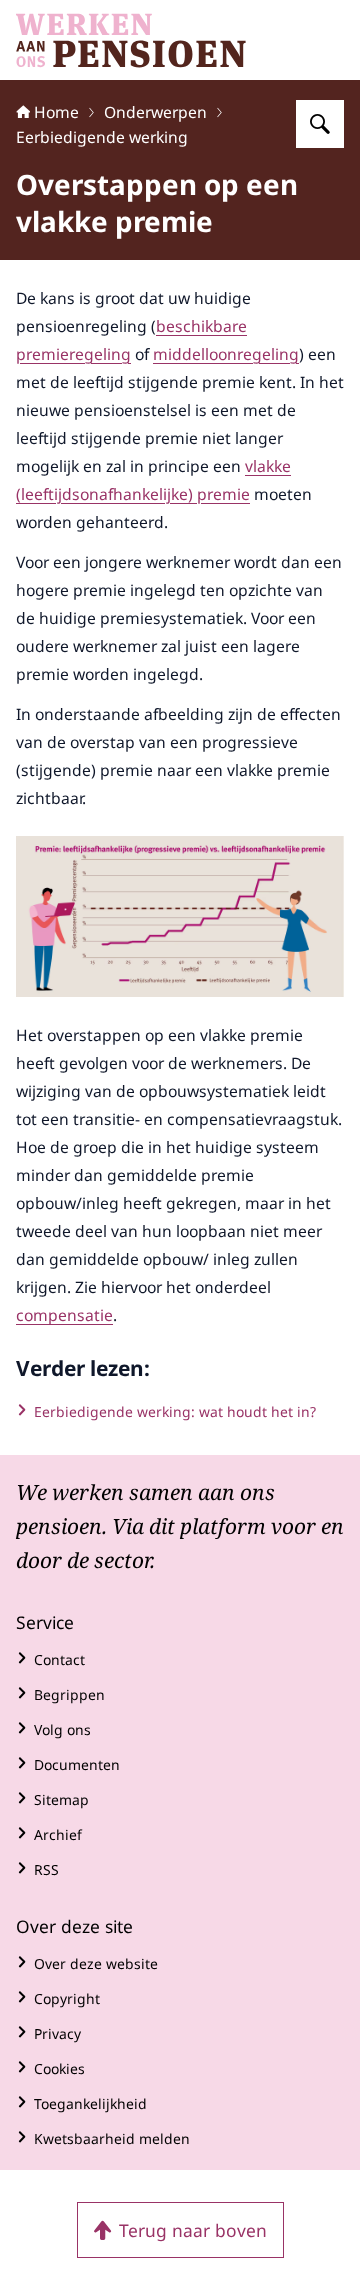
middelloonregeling (226, 354)
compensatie (64, 1315)
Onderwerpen (155, 112)
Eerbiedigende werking (102, 137)
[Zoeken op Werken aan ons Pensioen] (320, 124)
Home (56, 112)
